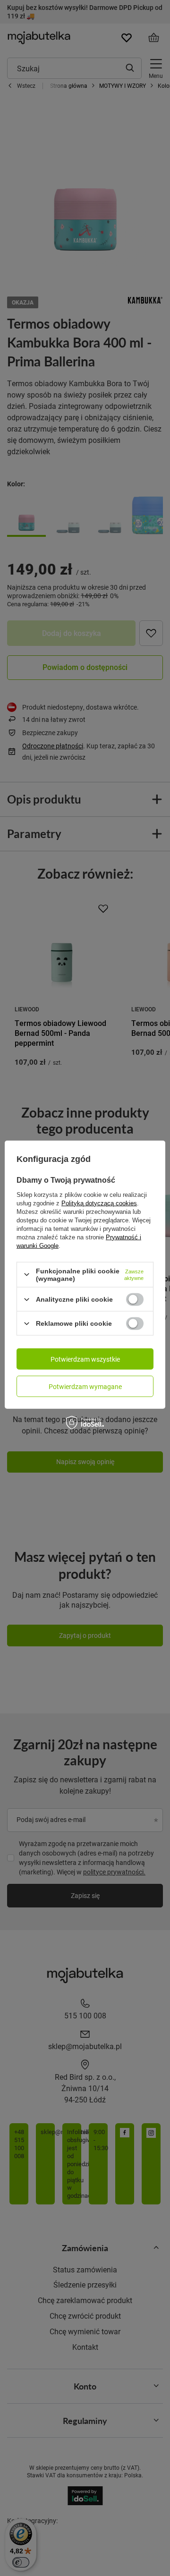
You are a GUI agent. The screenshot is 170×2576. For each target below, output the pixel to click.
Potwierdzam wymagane (85, 1386)
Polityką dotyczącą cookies (99, 1203)
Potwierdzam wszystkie (85, 1359)
